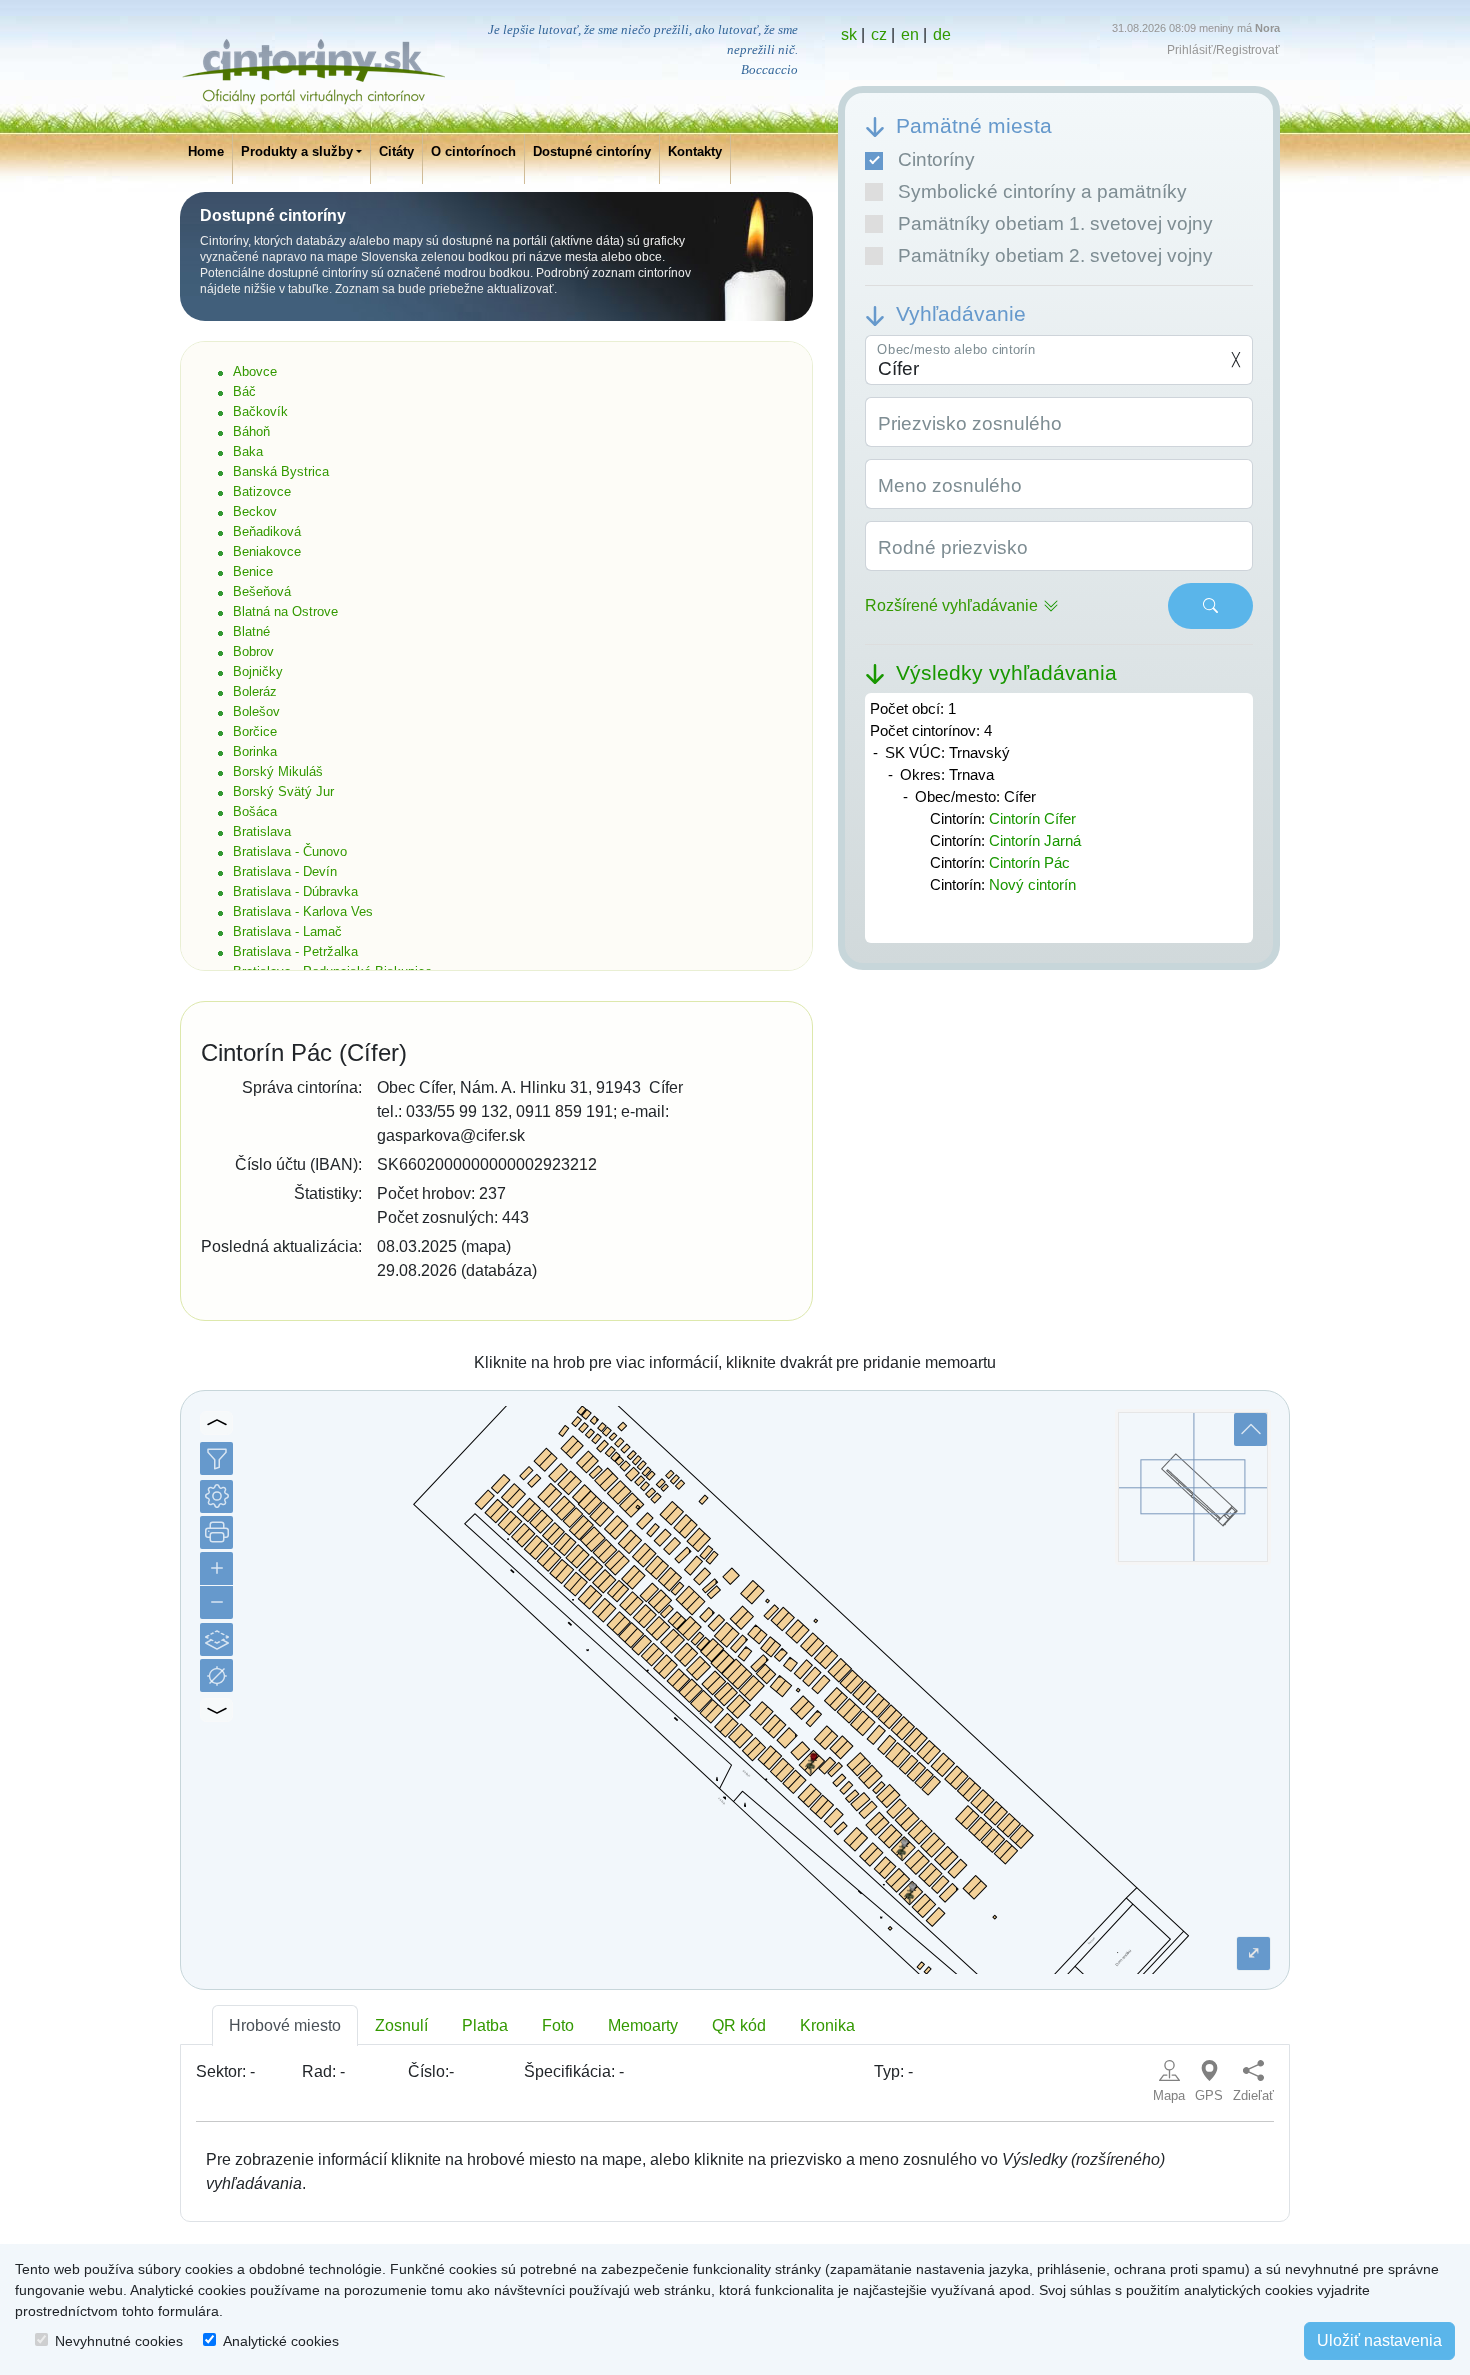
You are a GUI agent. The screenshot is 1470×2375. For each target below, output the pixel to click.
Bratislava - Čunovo (290, 851)
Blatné (251, 631)
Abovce (255, 371)
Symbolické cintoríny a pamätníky (1042, 191)
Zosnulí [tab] (401, 2025)
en (910, 34)
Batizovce (262, 491)
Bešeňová (262, 591)
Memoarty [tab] (643, 2025)
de (942, 34)
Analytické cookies (281, 2341)
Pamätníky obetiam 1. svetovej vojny (1055, 223)
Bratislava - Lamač (287, 931)
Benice (253, 571)
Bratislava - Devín (285, 871)
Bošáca (255, 811)
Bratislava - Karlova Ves (303, 911)
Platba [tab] (485, 2025)
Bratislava (262, 831)
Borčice (255, 731)
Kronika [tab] (827, 2025)
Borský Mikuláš (278, 771)
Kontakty (695, 151)
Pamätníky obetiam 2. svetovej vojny (1055, 255)
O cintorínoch (473, 151)
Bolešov (256, 711)
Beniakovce (267, 551)
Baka (248, 451)
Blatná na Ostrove (285, 611)
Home (206, 151)
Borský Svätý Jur (283, 791)
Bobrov (253, 651)
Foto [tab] (558, 2025)
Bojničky (258, 671)
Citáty (396, 151)
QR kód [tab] (739, 2025)
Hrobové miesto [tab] (285, 2025)
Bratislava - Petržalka (295, 951)
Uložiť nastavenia (1379, 2340)
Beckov (255, 511)
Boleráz (255, 691)
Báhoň (251, 431)
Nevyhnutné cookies (119, 2341)
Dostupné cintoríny (592, 151)
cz (879, 34)
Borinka (255, 751)
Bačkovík (260, 411)
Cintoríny (936, 159)
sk (849, 34)
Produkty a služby (297, 151)
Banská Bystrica (281, 471)
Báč (244, 391)
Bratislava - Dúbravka (295, 891)
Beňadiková (267, 531)
